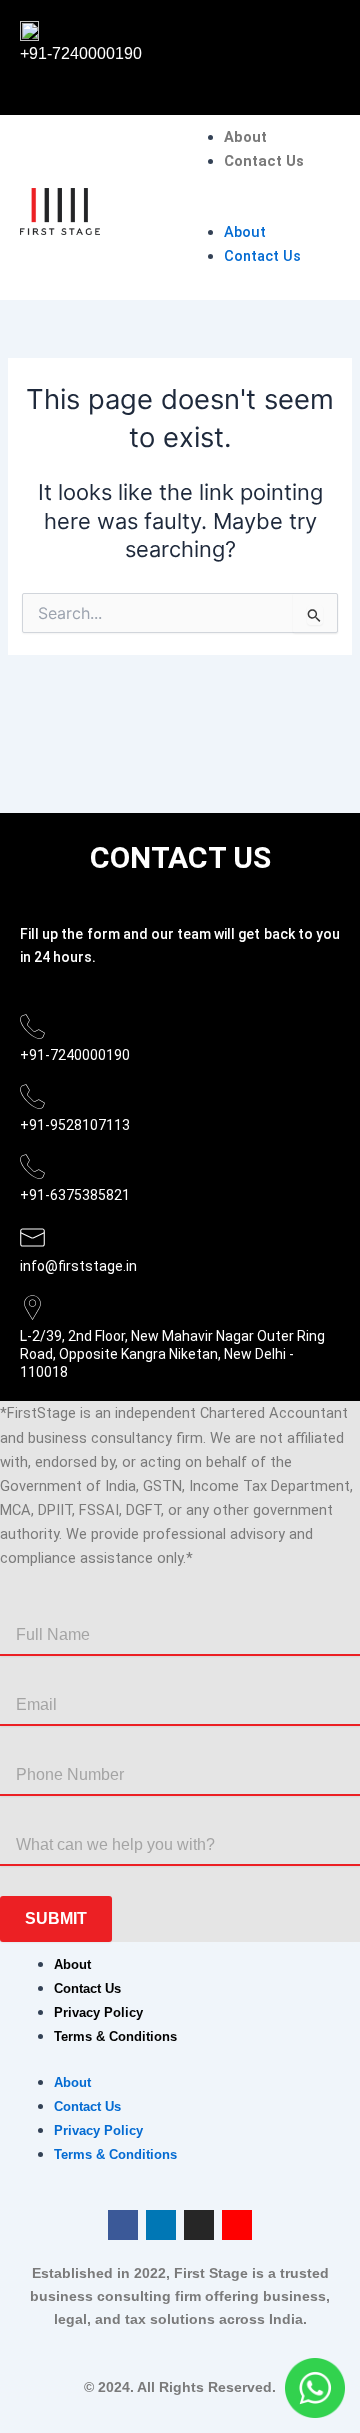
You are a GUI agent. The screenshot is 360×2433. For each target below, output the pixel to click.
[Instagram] (199, 2225)
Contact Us (264, 161)
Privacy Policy (98, 2012)
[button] (265, 207)
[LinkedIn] (161, 2225)
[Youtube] (237, 2225)
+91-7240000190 (81, 53)
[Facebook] (123, 2225)
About (245, 137)
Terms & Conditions (115, 2036)
